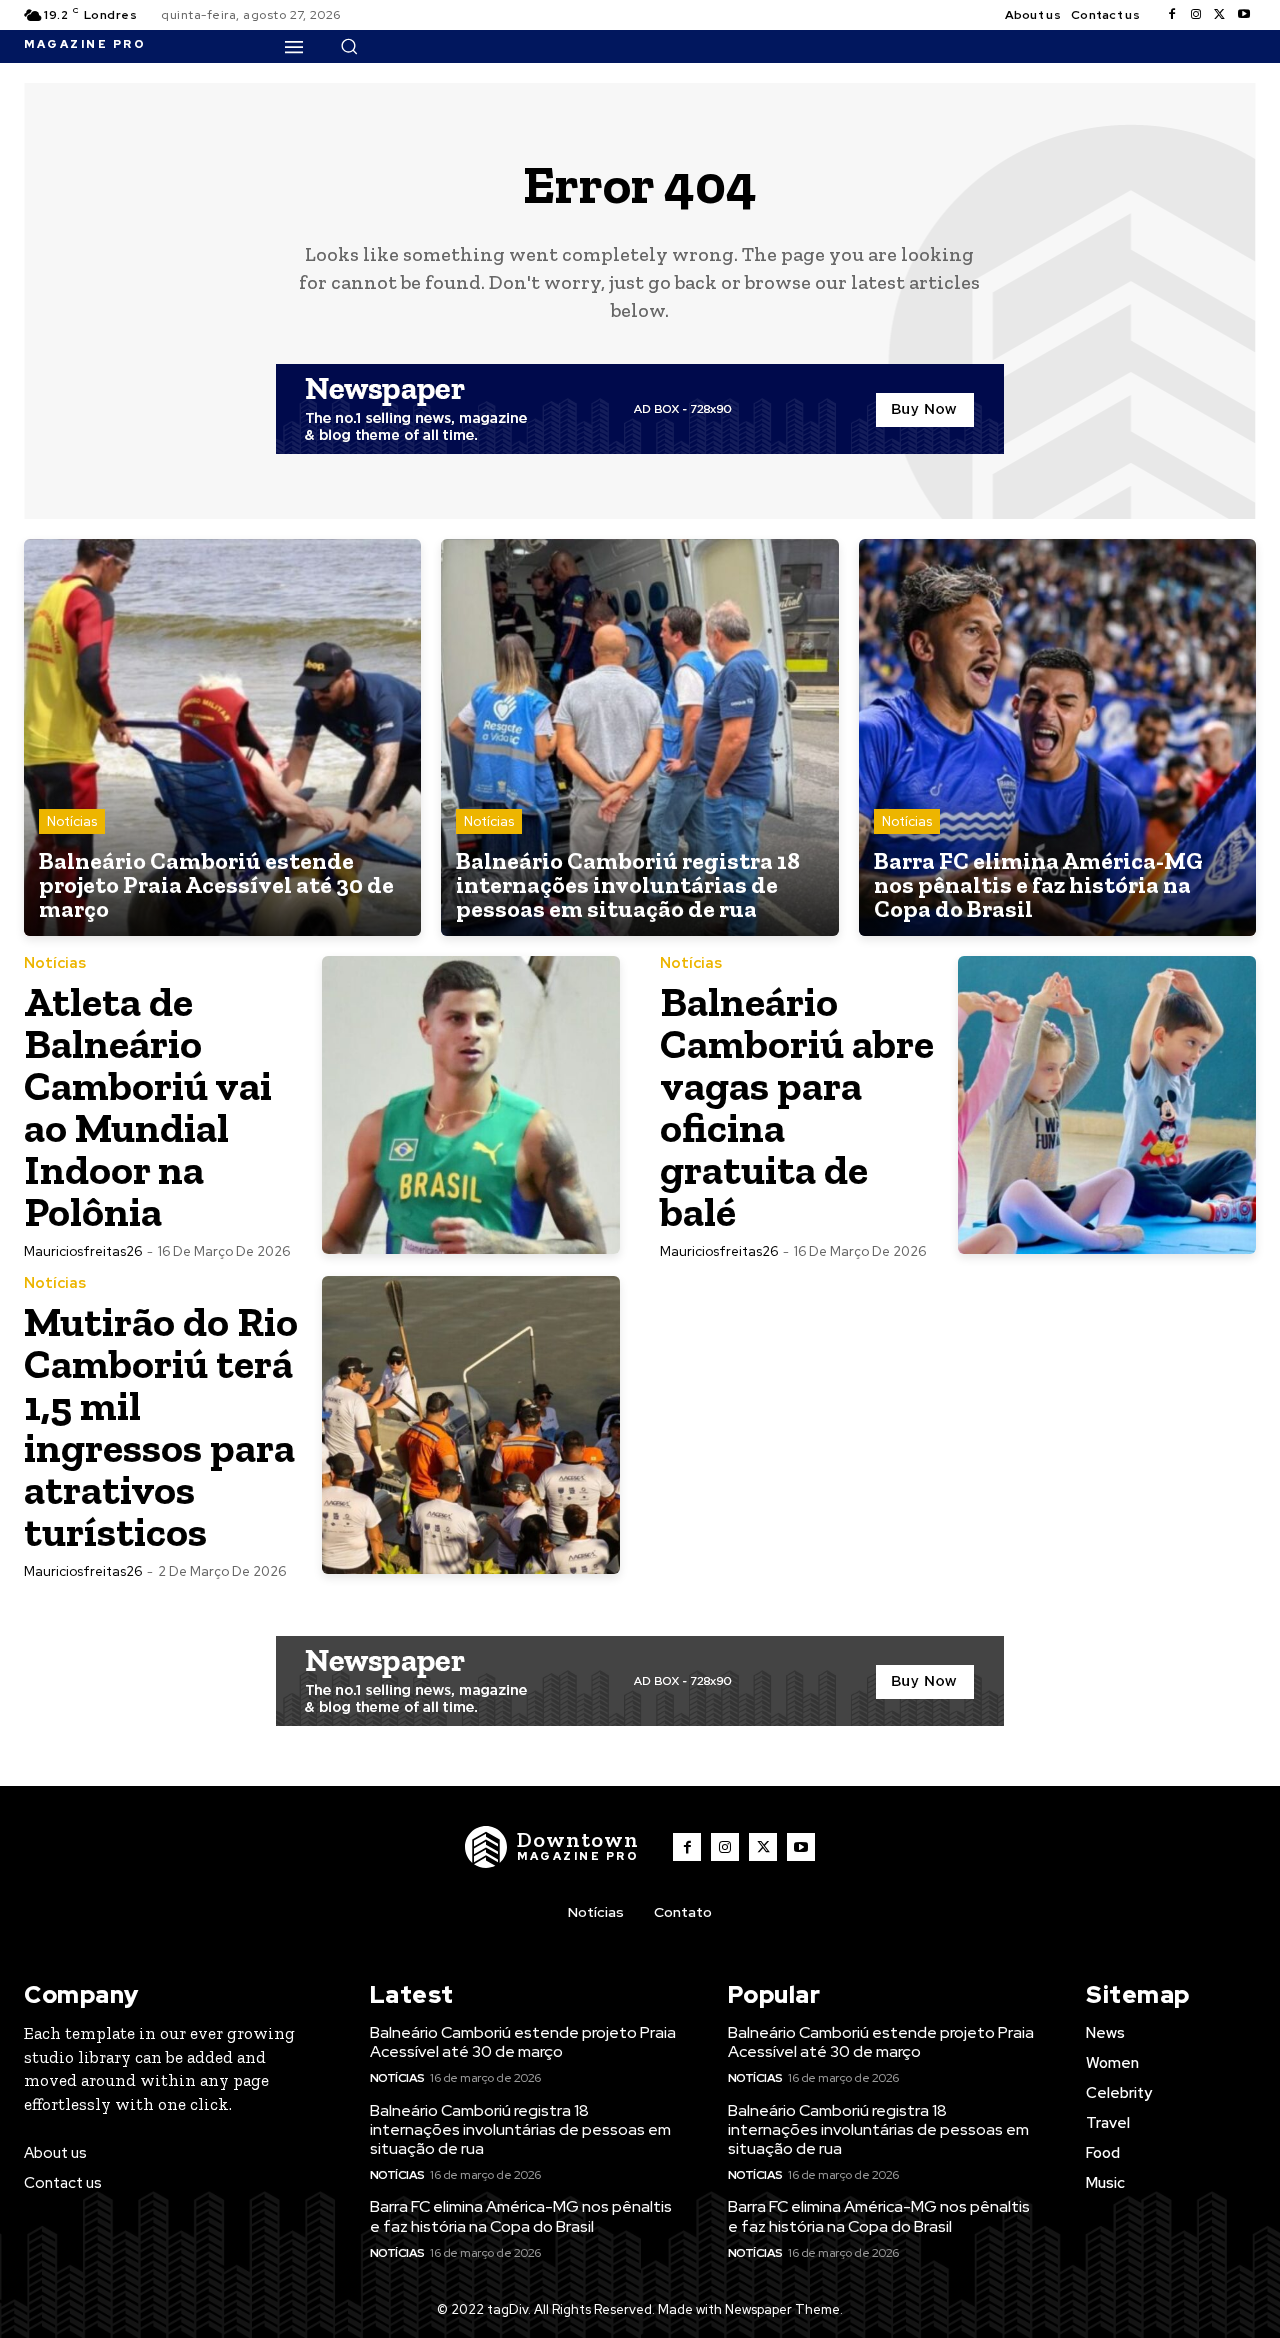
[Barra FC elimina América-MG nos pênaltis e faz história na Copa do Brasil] (1057, 737)
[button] (349, 46)
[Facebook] (1172, 15)
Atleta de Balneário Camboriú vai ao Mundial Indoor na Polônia (148, 1106)
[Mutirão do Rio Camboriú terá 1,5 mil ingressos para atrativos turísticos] (471, 1425)
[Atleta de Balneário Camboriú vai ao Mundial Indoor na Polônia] (471, 1105)
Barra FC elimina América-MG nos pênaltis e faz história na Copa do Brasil (521, 2216)
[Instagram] (1196, 15)
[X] (1220, 15)
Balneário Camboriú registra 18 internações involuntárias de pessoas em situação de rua (520, 2129)
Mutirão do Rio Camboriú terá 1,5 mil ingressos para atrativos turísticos (161, 1426)
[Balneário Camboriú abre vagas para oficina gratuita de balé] (1107, 1105)
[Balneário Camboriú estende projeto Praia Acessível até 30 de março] (222, 737)
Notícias (72, 821)
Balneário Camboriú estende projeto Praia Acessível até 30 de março (523, 2042)
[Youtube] (1244, 15)
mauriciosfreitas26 (83, 1251)
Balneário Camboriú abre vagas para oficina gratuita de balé (797, 1106)
